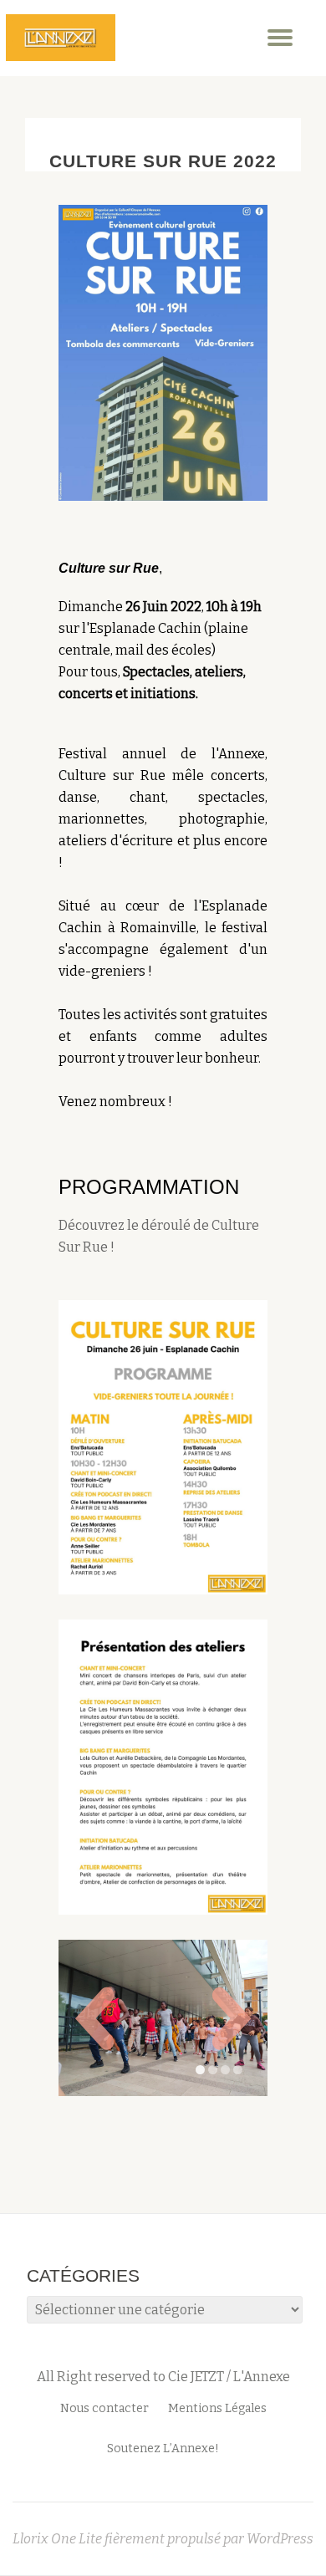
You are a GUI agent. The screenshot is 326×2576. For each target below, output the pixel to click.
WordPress (280, 2395)
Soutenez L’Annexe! (163, 2305)
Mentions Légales (217, 2265)
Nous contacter (104, 2265)
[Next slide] (232, 1946)
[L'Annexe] (61, 38)
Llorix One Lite (59, 2395)
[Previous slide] (94, 1946)
